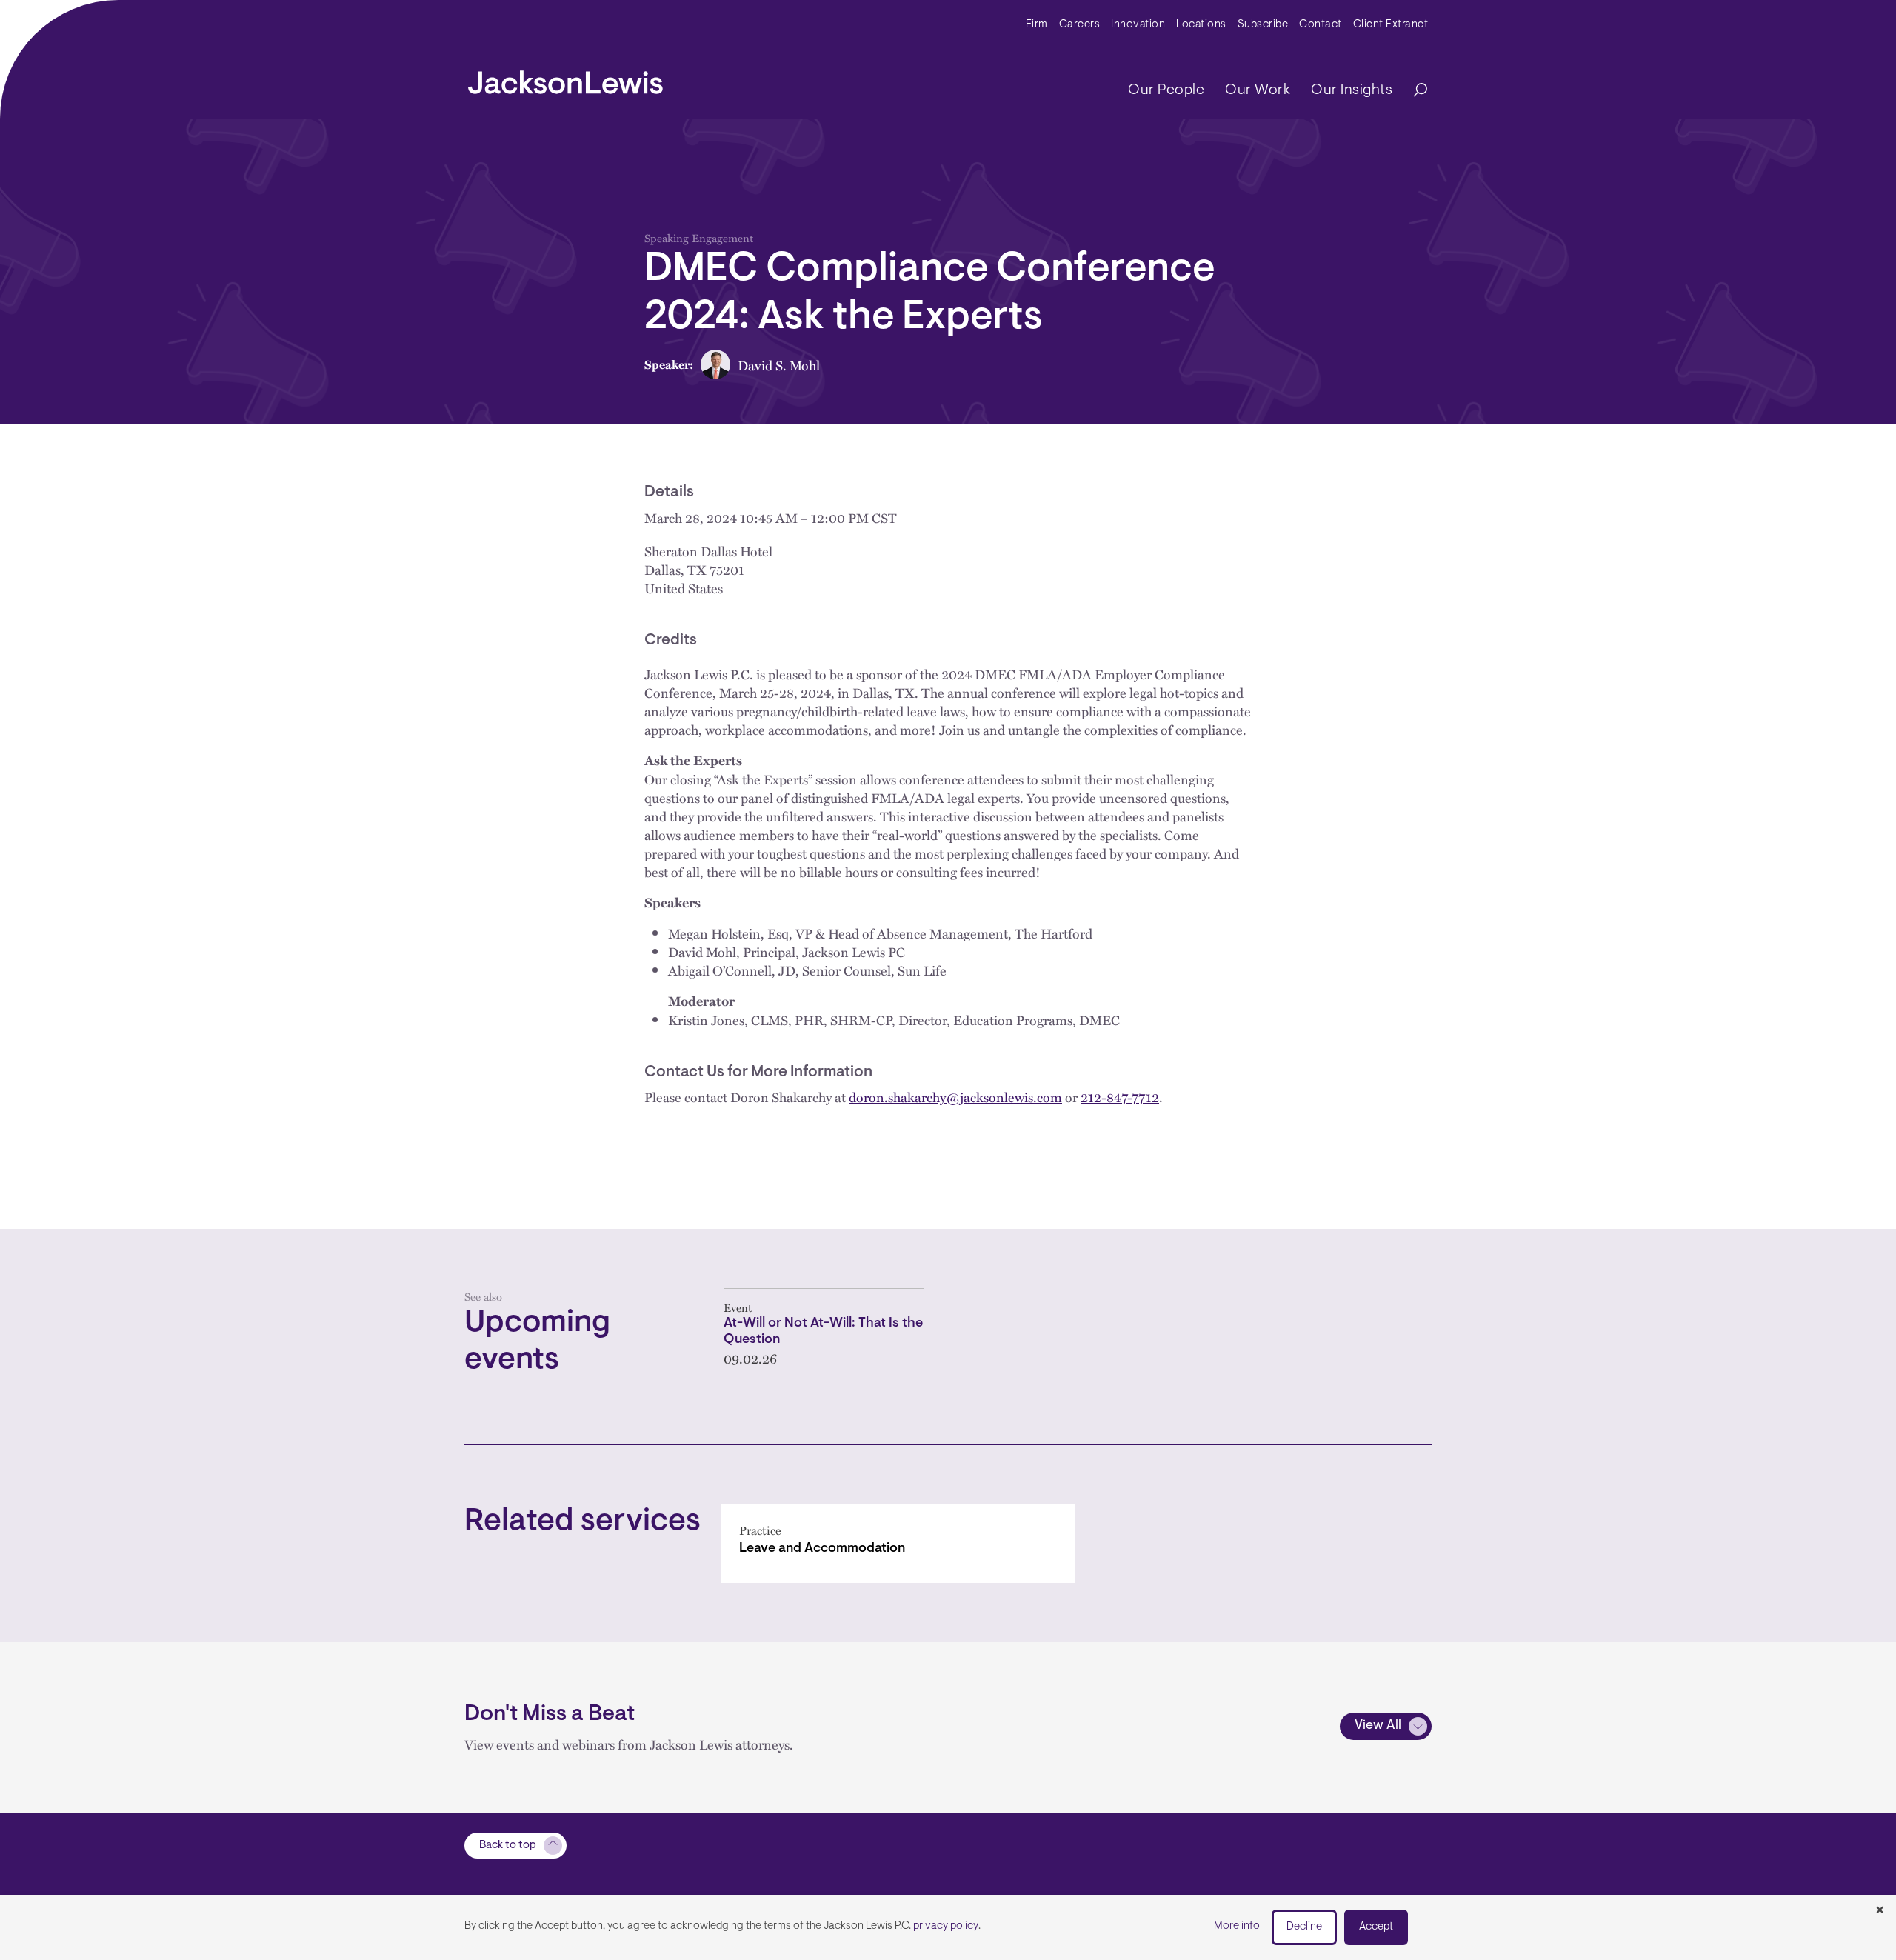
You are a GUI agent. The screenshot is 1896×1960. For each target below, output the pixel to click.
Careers (1080, 25)
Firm (1037, 25)
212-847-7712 (1120, 1097)
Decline (1304, 1927)
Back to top (508, 1846)
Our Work (1258, 90)
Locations (1201, 25)
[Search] (1413, 91)
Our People (1166, 90)
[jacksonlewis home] (565, 79)
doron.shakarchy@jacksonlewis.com (955, 1097)
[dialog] (948, 1927)
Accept (1376, 1927)
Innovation (1138, 25)
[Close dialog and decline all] (1880, 1911)
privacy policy (946, 1926)
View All (1378, 1726)
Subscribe (1263, 25)
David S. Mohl (779, 365)
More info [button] (1237, 1926)
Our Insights (1352, 90)
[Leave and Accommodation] (898, 1543)
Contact (1321, 25)
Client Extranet (1391, 25)
